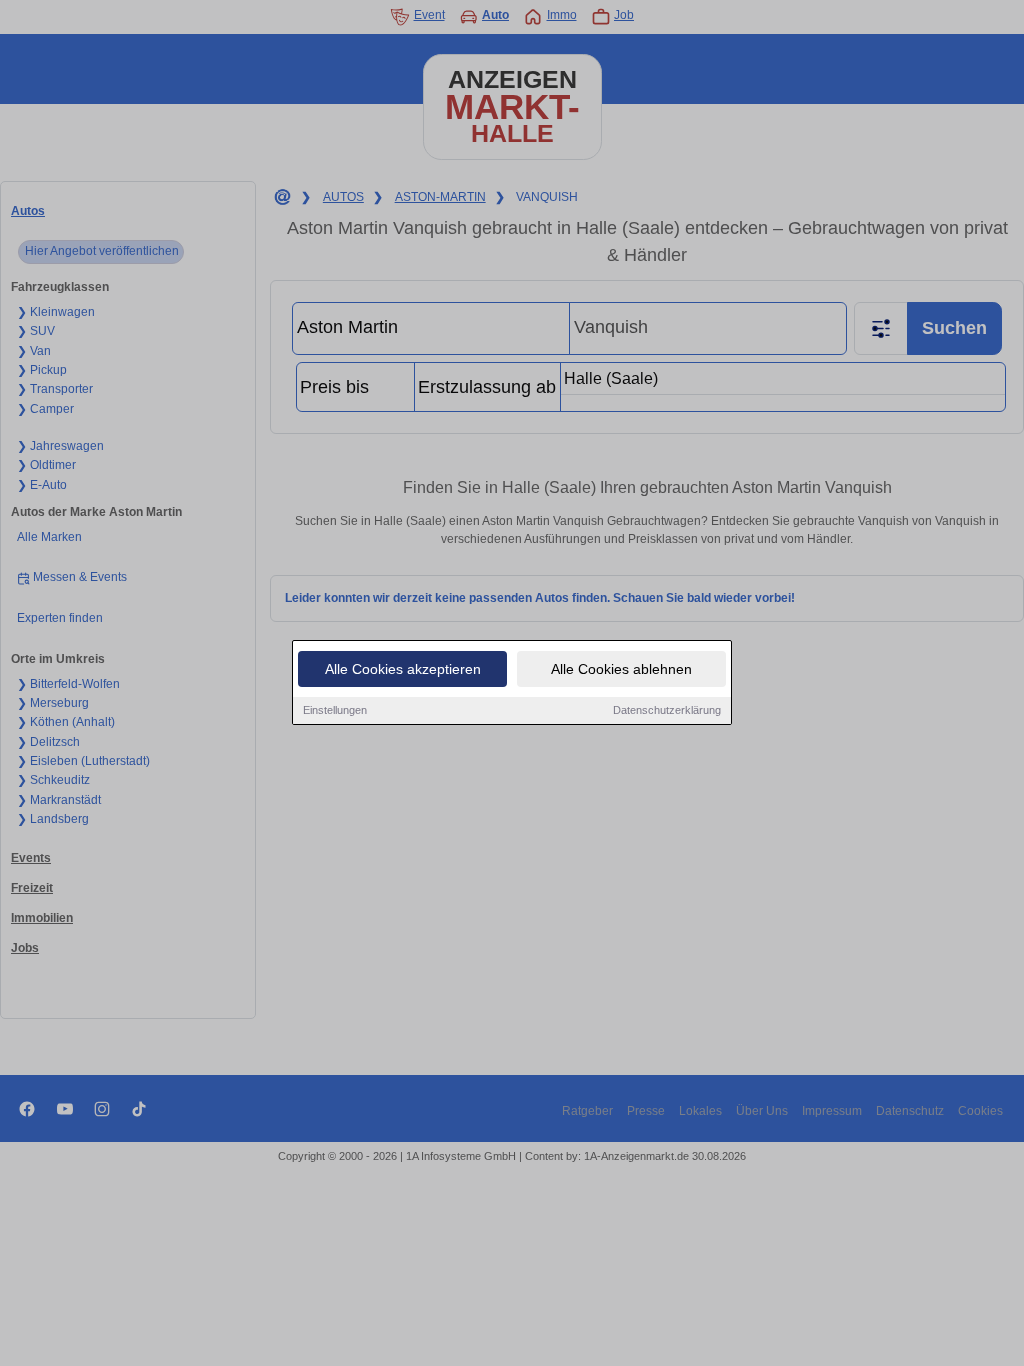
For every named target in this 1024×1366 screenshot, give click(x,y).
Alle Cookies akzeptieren (403, 669)
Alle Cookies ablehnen (621, 669)
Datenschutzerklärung (667, 710)
